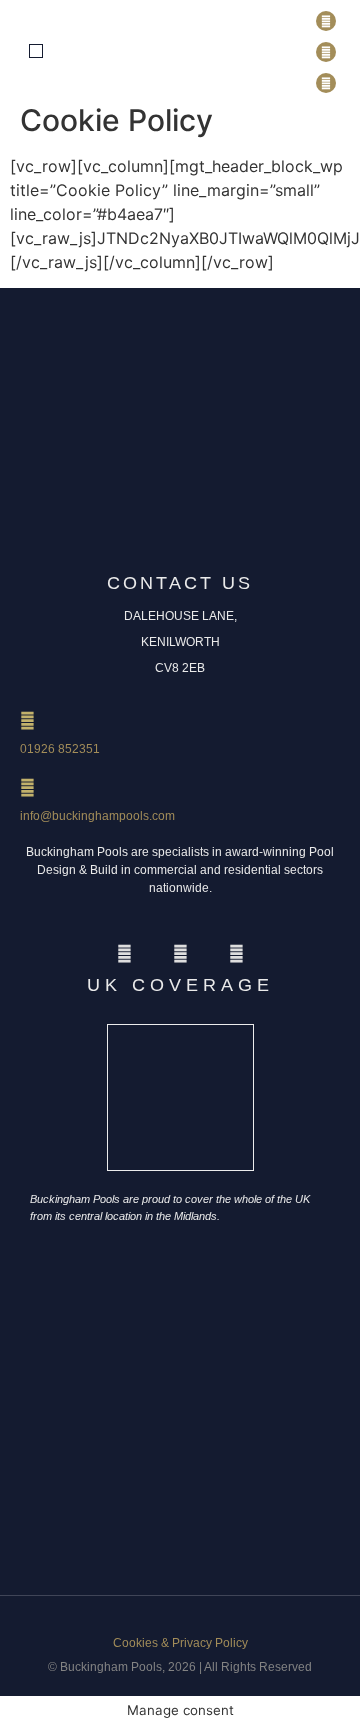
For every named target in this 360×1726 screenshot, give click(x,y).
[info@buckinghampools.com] (27, 787)
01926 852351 (60, 749)
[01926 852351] (27, 720)
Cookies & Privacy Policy (180, 1643)
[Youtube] (326, 83)
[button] (36, 51)
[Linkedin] (326, 52)
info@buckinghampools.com (97, 816)
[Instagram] (326, 21)
